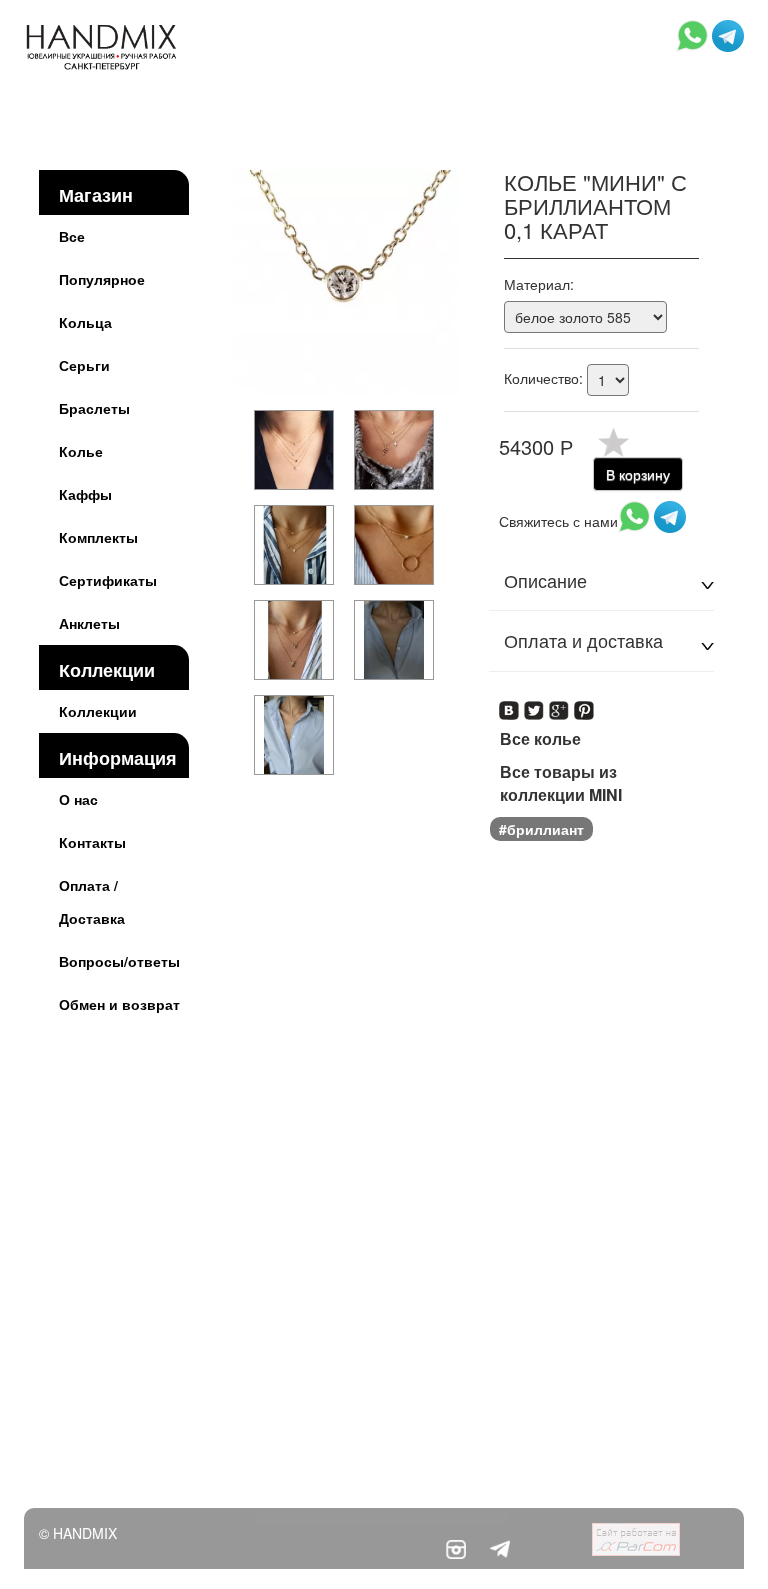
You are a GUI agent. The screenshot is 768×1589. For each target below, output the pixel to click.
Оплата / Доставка (92, 901)
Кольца (85, 322)
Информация (118, 758)
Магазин (96, 195)
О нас (78, 799)
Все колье (540, 739)
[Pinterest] (584, 704)
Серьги (84, 365)
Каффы (85, 494)
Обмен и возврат (119, 1004)
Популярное (102, 279)
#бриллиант (541, 829)
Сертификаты (108, 580)
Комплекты (98, 537)
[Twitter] (534, 704)
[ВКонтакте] (509, 704)
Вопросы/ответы (119, 961)
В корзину (638, 474)
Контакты (92, 842)
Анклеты (89, 623)
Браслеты (94, 408)
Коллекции (107, 670)
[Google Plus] (559, 704)
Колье (81, 451)
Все (72, 236)
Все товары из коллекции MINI (561, 783)
